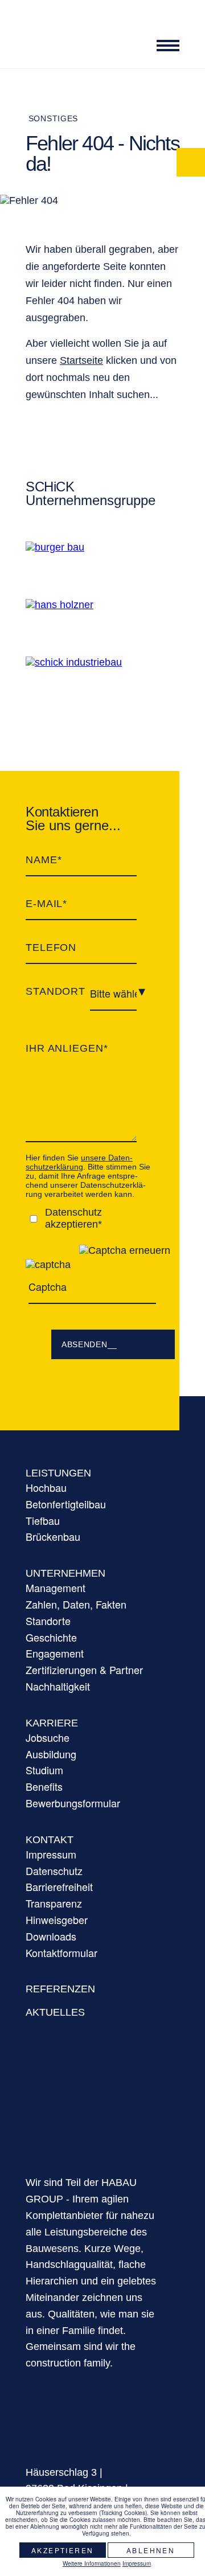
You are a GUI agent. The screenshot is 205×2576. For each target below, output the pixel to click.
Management (56, 1588)
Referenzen (60, 1989)
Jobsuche (48, 1737)
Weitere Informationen (92, 2563)
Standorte (48, 1621)
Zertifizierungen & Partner (84, 1670)
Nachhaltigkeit (58, 1686)
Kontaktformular (61, 1952)
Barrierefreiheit (59, 1886)
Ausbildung (51, 1754)
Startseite (81, 360)
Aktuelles (55, 2012)
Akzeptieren (62, 2550)
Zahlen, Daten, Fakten (76, 1604)
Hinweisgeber (57, 1919)
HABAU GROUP (91, 2111)
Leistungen (58, 1473)
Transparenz (54, 1903)
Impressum (51, 1854)
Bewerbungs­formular (73, 1803)
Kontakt (50, 1840)
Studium (44, 1770)
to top (191, 2474)
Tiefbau (43, 1520)
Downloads (51, 1936)
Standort (56, 991)
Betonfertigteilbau (66, 1504)
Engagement (55, 1653)
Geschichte (51, 1637)
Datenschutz (54, 1871)
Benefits (44, 1786)
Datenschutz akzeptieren (73, 1218)
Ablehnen (151, 2550)
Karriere (52, 1723)
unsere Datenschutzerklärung (79, 1162)
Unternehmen (65, 1573)
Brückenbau (53, 1536)
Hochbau (46, 1487)
